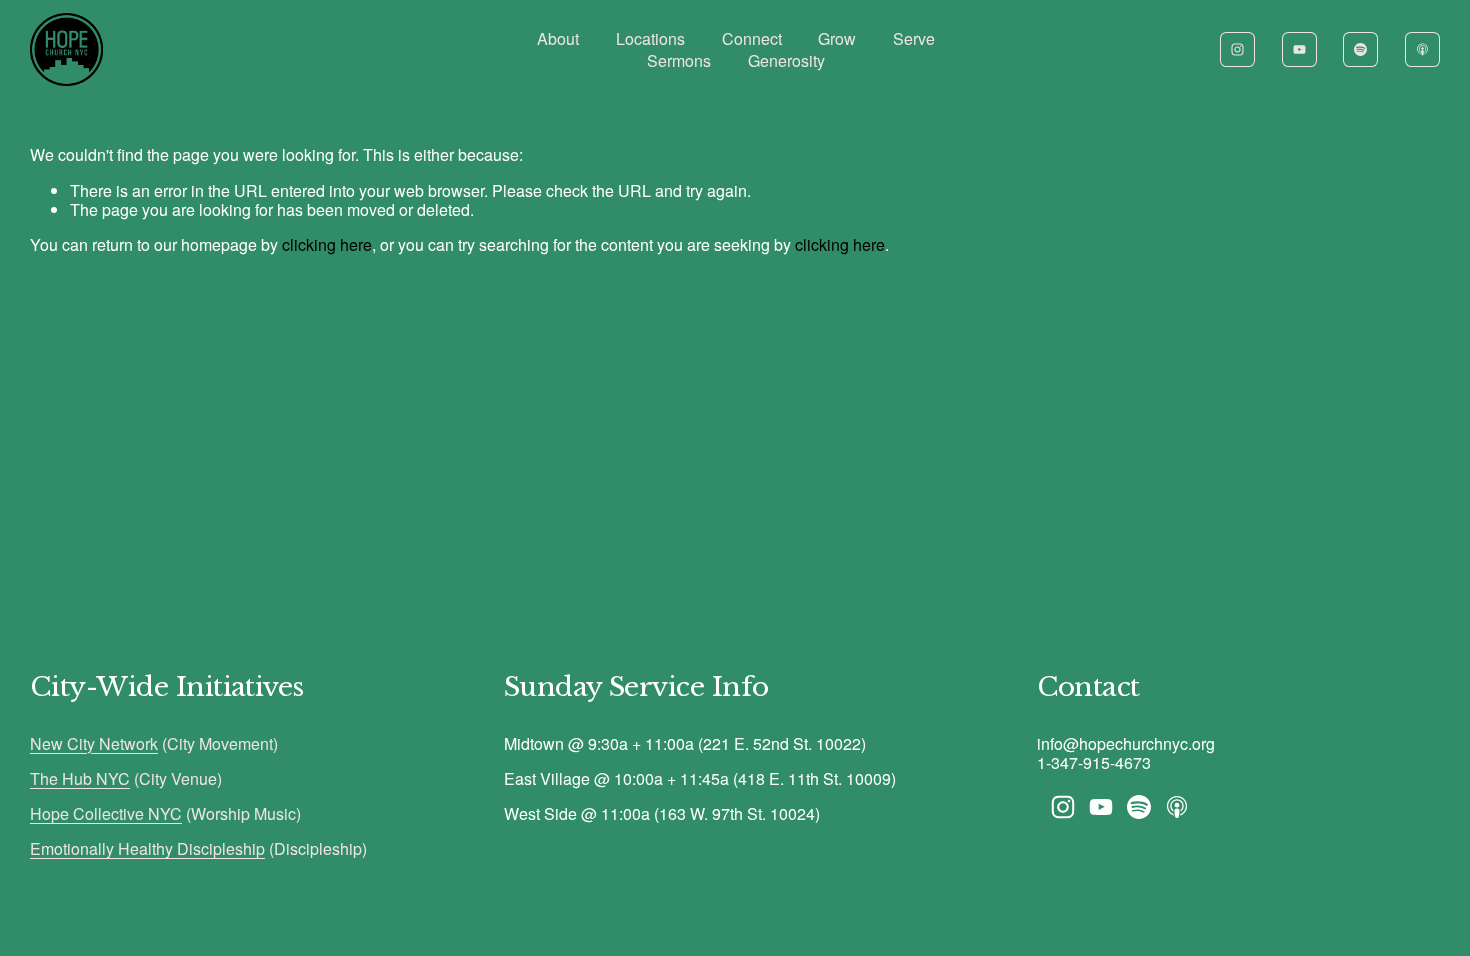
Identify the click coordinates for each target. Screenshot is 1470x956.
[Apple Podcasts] (1422, 49)
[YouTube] (1299, 49)
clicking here (327, 244)
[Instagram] (1237, 49)
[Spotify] (1360, 49)
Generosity (786, 61)
